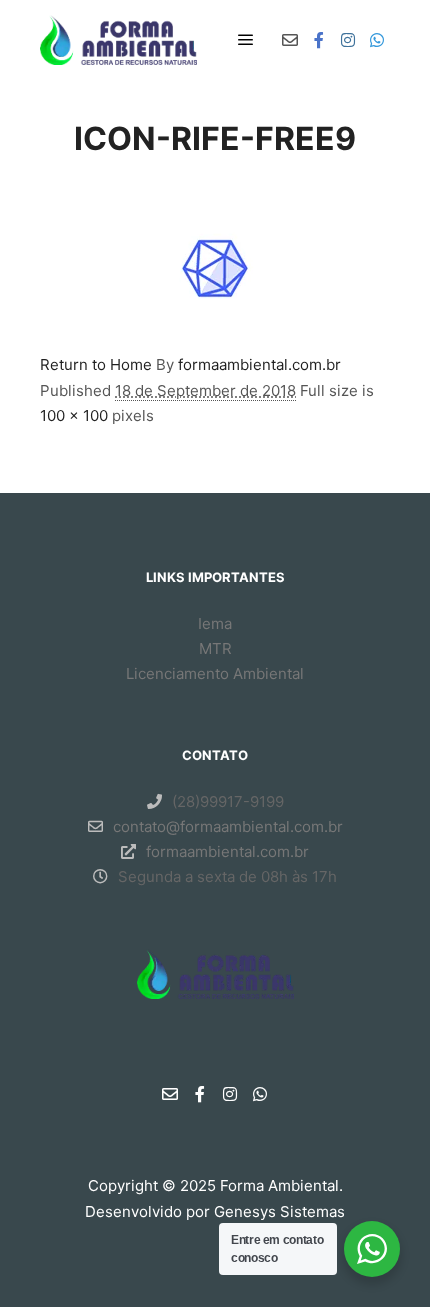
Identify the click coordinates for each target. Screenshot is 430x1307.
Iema (215, 623)
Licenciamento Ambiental (215, 673)
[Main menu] (246, 40)
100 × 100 (74, 415)
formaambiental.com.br (259, 364)
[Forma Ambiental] (118, 40)
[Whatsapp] (377, 40)
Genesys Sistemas (279, 1211)
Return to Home (96, 364)
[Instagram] (348, 40)
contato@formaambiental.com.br (228, 826)
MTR (215, 648)
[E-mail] (290, 40)
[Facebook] (319, 40)
